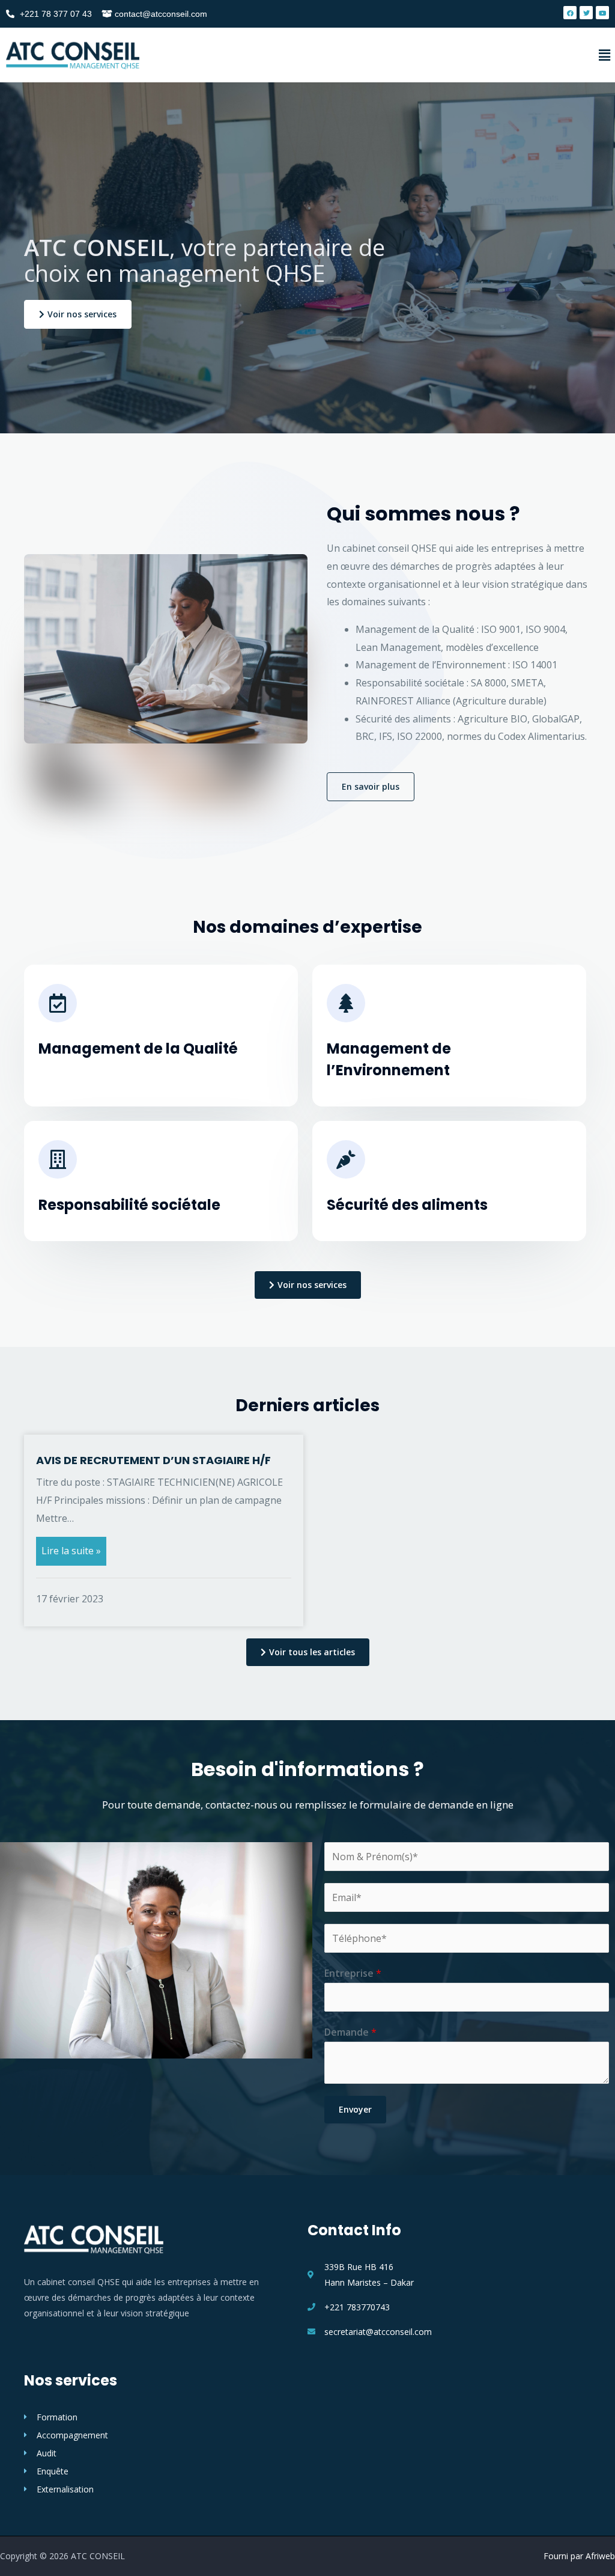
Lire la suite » (71, 1551)
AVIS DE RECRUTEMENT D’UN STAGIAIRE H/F (153, 1460)
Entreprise (353, 1973)
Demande (350, 2032)
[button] (78, 314)
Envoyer (355, 2109)
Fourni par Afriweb (579, 2556)
